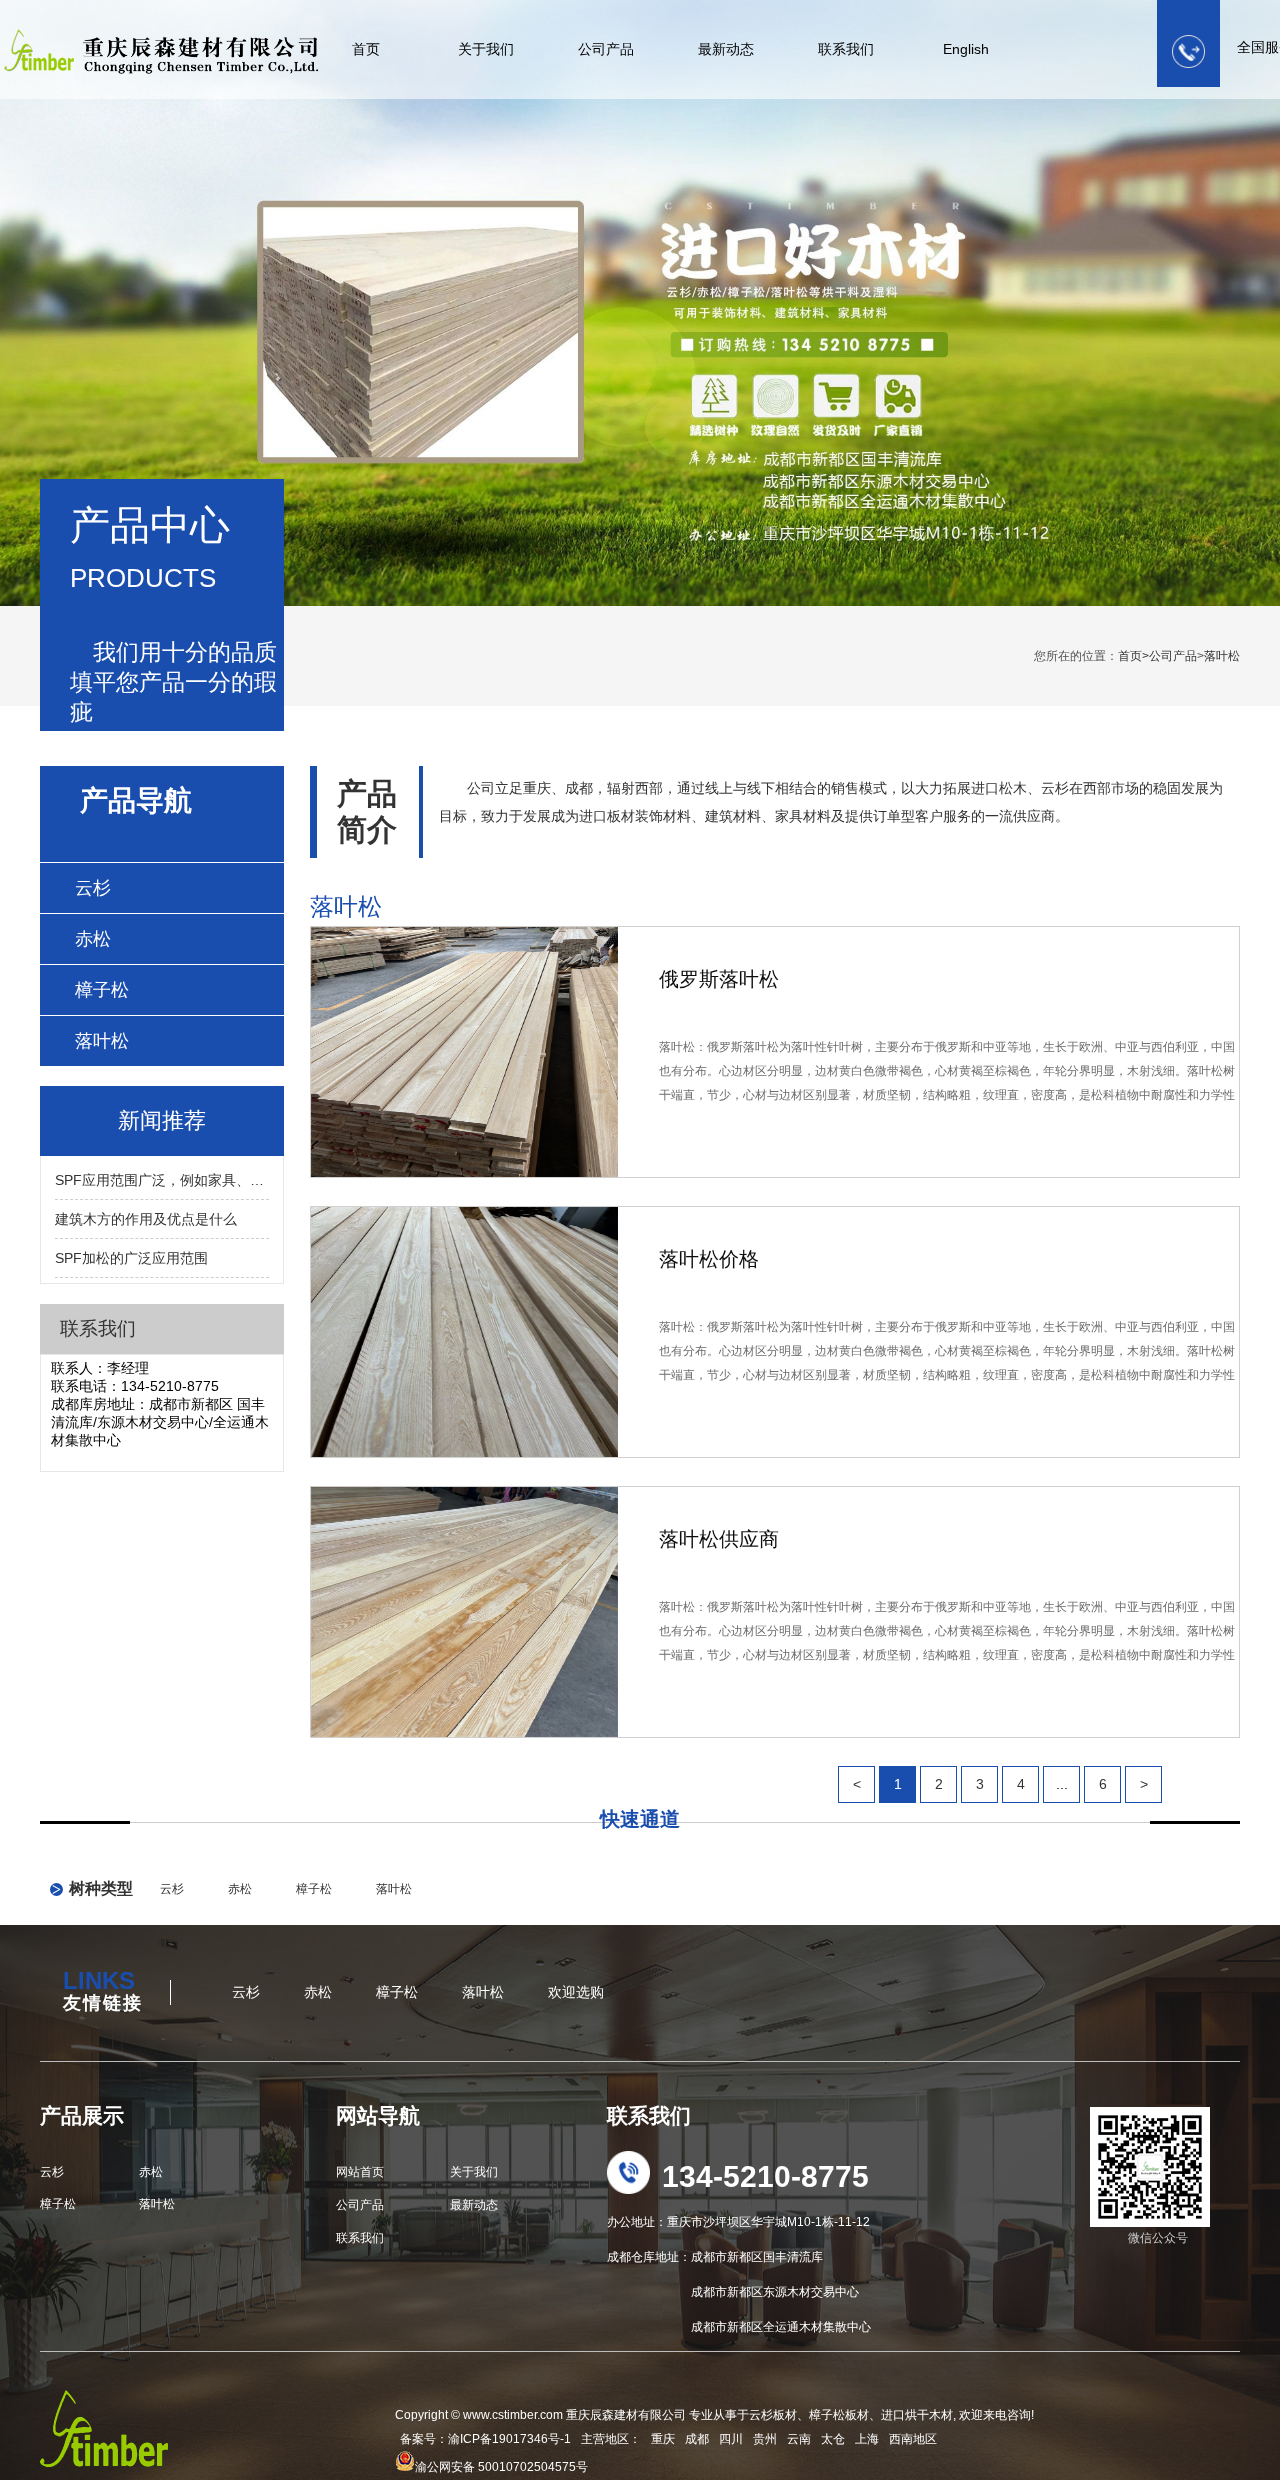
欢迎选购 (576, 1992)
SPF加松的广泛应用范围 (131, 1258)
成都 (697, 2439)
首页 (366, 49)
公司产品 (606, 49)
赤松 (93, 939)
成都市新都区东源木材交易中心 (733, 2292)
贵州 (765, 2439)
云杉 (93, 888)
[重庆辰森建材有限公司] (153, 39)
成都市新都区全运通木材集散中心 (739, 2327)
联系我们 (846, 49)
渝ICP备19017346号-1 (509, 2439)
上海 (867, 2439)
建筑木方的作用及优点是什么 (146, 1219)
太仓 (833, 2439)
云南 (799, 2439)
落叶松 (1222, 656)
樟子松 (102, 990)
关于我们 (486, 49)
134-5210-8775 (765, 2176)
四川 (731, 2439)
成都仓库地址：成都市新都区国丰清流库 (715, 2257)
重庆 (663, 2439)
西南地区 (913, 2439)
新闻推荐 (162, 1120)
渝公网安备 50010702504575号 (501, 2467)
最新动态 (726, 49)
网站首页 (360, 2172)
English (966, 49)
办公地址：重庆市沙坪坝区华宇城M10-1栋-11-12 (738, 2222)
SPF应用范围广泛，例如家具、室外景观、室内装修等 (162, 1180)
